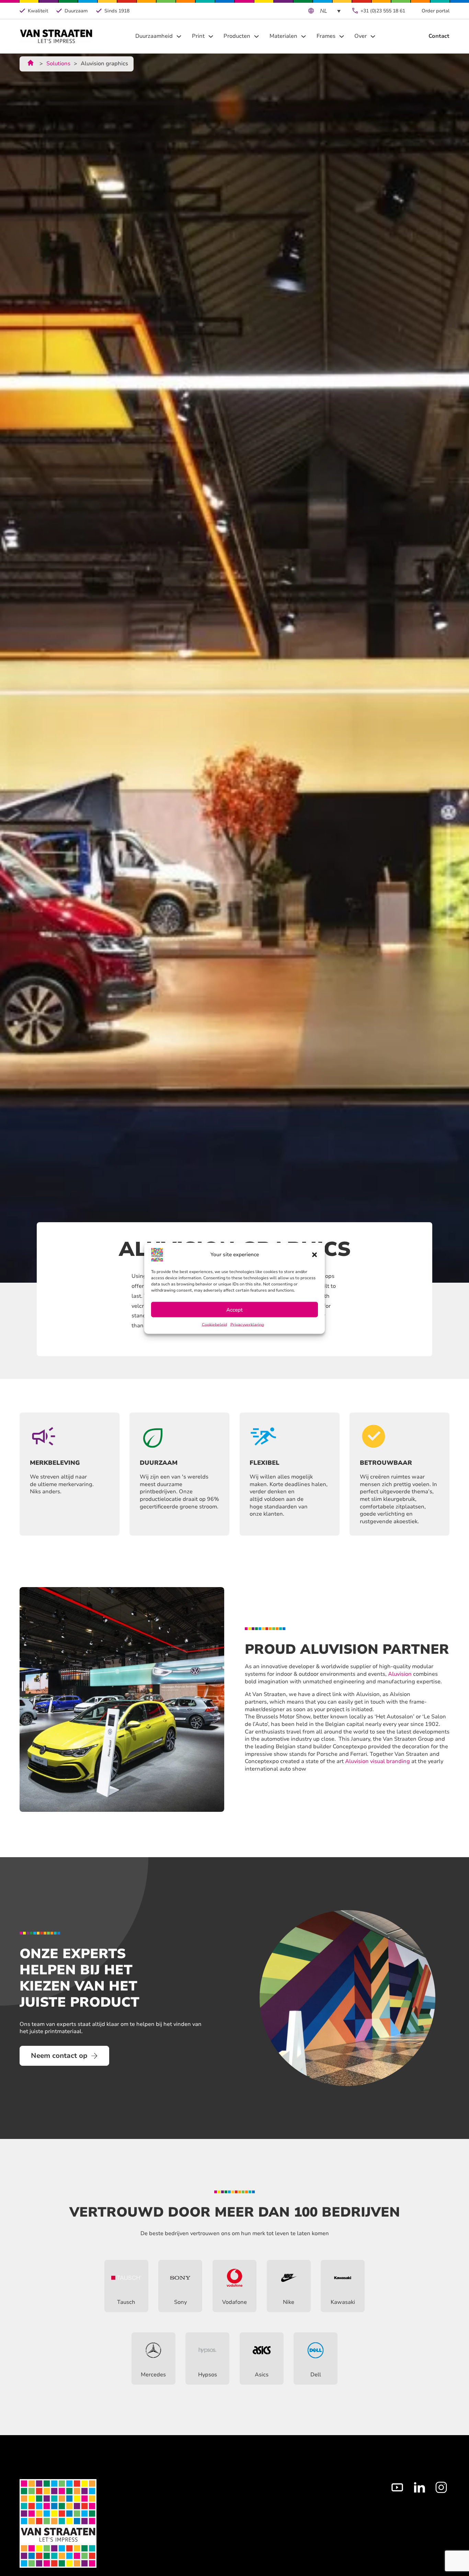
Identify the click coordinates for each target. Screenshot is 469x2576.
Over (361, 36)
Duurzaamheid (154, 36)
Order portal (436, 11)
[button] (314, 1254)
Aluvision (400, 1674)
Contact (439, 36)
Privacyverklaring (247, 1324)
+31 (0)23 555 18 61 (383, 11)
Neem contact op (59, 2056)
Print (198, 36)
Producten (237, 36)
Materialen (283, 36)
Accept (235, 1309)
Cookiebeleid (214, 1324)
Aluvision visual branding (378, 1761)
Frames (326, 36)
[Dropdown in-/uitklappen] (179, 36)
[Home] (56, 36)
